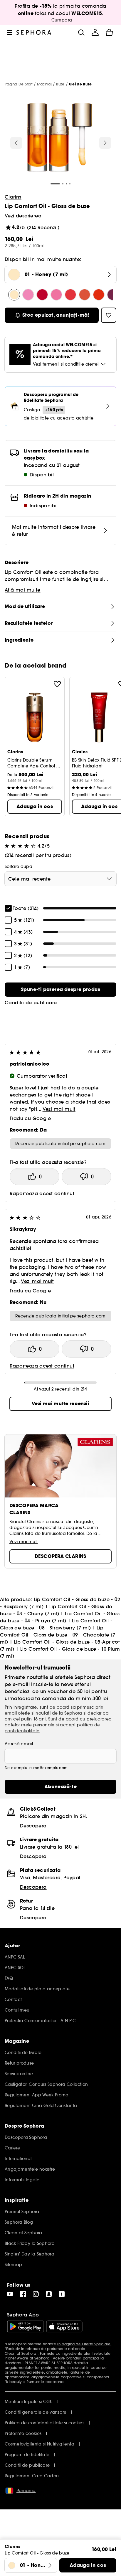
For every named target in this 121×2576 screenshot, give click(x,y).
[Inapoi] (16, 143)
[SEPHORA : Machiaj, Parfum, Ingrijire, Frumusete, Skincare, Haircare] (34, 32)
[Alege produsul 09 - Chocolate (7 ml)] (85, 295)
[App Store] (64, 2326)
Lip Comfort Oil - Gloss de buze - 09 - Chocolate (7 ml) (58, 1635)
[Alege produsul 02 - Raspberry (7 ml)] (28, 295)
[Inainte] (105, 143)
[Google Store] (25, 2326)
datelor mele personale (30, 1725)
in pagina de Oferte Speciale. (84, 2344)
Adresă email (19, 1744)
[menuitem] (95, 32)
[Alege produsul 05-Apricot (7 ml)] (99, 295)
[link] (60, 990)
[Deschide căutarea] (81, 32)
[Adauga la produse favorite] (57, 684)
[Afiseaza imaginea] (60, 138)
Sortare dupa (19, 866)
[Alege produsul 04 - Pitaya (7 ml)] (56, 295)
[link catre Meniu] (9, 32)
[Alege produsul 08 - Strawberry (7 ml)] (70, 295)
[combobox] (60, 879)
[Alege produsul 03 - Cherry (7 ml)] (42, 295)
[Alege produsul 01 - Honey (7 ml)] (14, 295)
